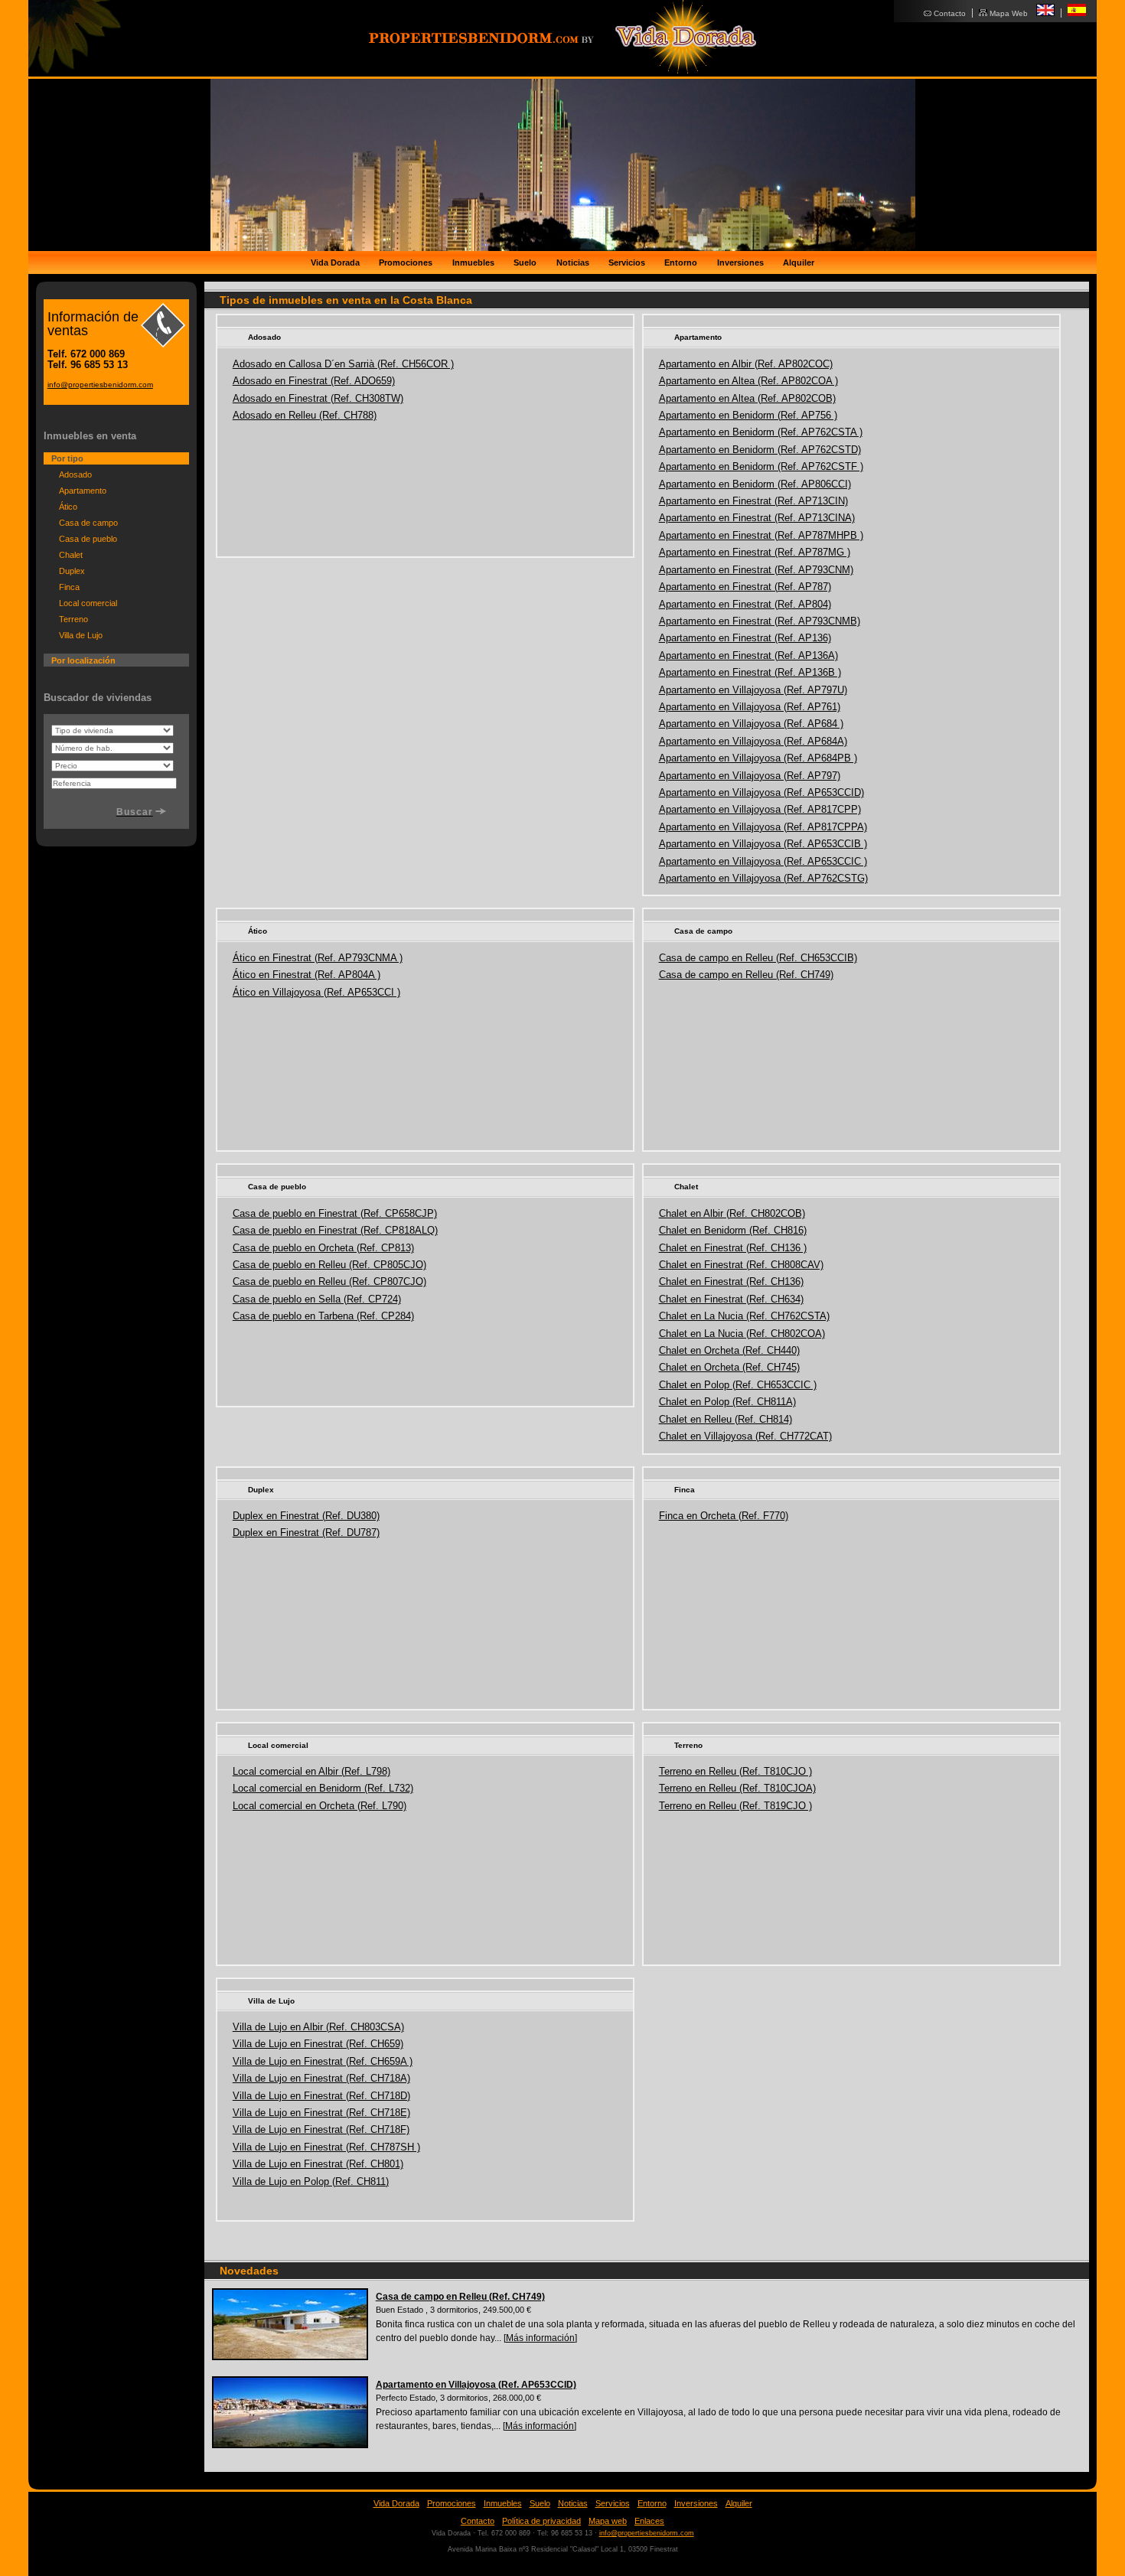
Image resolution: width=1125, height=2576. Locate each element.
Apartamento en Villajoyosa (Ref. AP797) (750, 776)
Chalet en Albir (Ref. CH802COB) (732, 1213)
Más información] (541, 2338)
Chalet (686, 1187)
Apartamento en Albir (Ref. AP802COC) (746, 364)
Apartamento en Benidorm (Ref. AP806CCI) (755, 484)
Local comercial (278, 1745)
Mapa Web (1009, 13)
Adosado (264, 337)
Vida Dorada (335, 262)
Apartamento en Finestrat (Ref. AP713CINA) (757, 518)
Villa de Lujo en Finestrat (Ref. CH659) (318, 2044)
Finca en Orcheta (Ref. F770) (724, 1516)
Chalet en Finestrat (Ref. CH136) (731, 1281)
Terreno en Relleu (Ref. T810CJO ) (735, 1771)
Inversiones (740, 262)
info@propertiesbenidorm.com (100, 385)
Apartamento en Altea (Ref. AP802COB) (747, 398)
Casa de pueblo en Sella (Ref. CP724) (317, 1299)
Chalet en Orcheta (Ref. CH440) (729, 1350)
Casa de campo (703, 931)
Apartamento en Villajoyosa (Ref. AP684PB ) (758, 758)
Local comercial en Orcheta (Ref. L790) (320, 1806)
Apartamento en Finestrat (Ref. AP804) (745, 604)
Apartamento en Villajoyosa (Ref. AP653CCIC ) (763, 861)
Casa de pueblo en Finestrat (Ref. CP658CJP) (335, 1213)
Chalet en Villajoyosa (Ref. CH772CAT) (745, 1436)
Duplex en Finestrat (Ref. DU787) (306, 1533)
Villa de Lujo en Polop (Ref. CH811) (311, 2181)
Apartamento (698, 337)
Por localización (83, 660)
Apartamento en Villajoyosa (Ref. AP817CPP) (760, 809)
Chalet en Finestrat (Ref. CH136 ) (733, 1248)
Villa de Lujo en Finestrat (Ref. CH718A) (321, 2078)
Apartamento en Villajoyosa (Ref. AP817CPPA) (763, 827)
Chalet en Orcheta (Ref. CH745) (729, 1367)
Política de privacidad (541, 2521)
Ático (258, 931)
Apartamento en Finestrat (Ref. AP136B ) (750, 672)
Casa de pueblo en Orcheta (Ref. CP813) (323, 1248)
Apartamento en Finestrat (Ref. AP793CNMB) (760, 621)
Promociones (406, 262)
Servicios (627, 262)
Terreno (688, 1745)
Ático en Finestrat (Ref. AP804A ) (307, 975)
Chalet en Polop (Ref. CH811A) (727, 1402)
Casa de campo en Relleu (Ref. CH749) (746, 975)
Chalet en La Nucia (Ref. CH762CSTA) (744, 1316)
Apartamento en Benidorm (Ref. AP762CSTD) (760, 450)
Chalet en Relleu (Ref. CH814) (726, 1419)
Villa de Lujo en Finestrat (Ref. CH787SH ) (326, 2147)
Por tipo (67, 458)
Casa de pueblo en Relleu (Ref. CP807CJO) (329, 1281)
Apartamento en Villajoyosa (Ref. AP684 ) (751, 724)
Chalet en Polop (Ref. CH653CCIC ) (738, 1385)
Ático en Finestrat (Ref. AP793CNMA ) (318, 958)
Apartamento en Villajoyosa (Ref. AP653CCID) (761, 792)
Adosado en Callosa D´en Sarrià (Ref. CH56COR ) (343, 364)
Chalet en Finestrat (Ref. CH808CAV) (741, 1265)
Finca (685, 1490)
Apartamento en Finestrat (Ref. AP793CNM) (756, 570)
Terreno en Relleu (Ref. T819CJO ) (735, 1806)
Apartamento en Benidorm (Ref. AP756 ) (748, 415)
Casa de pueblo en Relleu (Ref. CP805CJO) (329, 1265)
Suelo (525, 262)
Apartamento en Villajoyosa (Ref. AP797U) (753, 690)
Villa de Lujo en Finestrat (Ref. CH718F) (321, 2129)
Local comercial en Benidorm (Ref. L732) (323, 1788)
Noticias (573, 262)
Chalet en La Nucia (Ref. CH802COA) (742, 1334)
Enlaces (649, 2521)
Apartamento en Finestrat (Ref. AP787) (745, 587)
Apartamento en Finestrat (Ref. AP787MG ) (755, 552)
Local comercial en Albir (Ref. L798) (311, 1771)
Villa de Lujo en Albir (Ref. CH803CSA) (318, 2027)
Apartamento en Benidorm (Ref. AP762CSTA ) (761, 432)
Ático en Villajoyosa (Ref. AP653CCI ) (316, 992)
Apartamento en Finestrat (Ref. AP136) (745, 638)
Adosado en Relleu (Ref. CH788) (305, 415)
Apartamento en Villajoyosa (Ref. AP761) (750, 707)
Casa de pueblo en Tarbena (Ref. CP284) (323, 1316)
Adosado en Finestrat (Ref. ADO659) (314, 381)
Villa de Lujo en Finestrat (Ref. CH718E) (321, 2113)
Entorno (681, 262)
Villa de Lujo (271, 2001)
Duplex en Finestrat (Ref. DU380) (306, 1516)
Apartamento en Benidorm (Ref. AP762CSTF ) (761, 466)
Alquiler (799, 262)
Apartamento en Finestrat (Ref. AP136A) (748, 655)
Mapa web (608, 2521)
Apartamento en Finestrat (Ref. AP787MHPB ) (761, 535)
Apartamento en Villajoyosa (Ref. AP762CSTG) (763, 878)
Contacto (950, 13)
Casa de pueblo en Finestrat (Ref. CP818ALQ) (335, 1230)
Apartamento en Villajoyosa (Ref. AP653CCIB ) (763, 844)
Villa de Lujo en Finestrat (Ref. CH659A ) (323, 2061)
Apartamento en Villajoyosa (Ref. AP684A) (753, 741)
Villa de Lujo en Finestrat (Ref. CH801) (318, 2164)
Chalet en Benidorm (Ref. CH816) (733, 1230)
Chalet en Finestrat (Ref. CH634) (731, 1299)
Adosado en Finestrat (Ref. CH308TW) (318, 398)
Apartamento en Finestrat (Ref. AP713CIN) (753, 501)
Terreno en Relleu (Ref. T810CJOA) (737, 1788)
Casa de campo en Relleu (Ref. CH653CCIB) (758, 958)
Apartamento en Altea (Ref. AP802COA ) (748, 381)
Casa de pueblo (277, 1187)
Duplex (261, 1490)
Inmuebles (473, 262)
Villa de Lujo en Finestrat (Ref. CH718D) (321, 2096)
